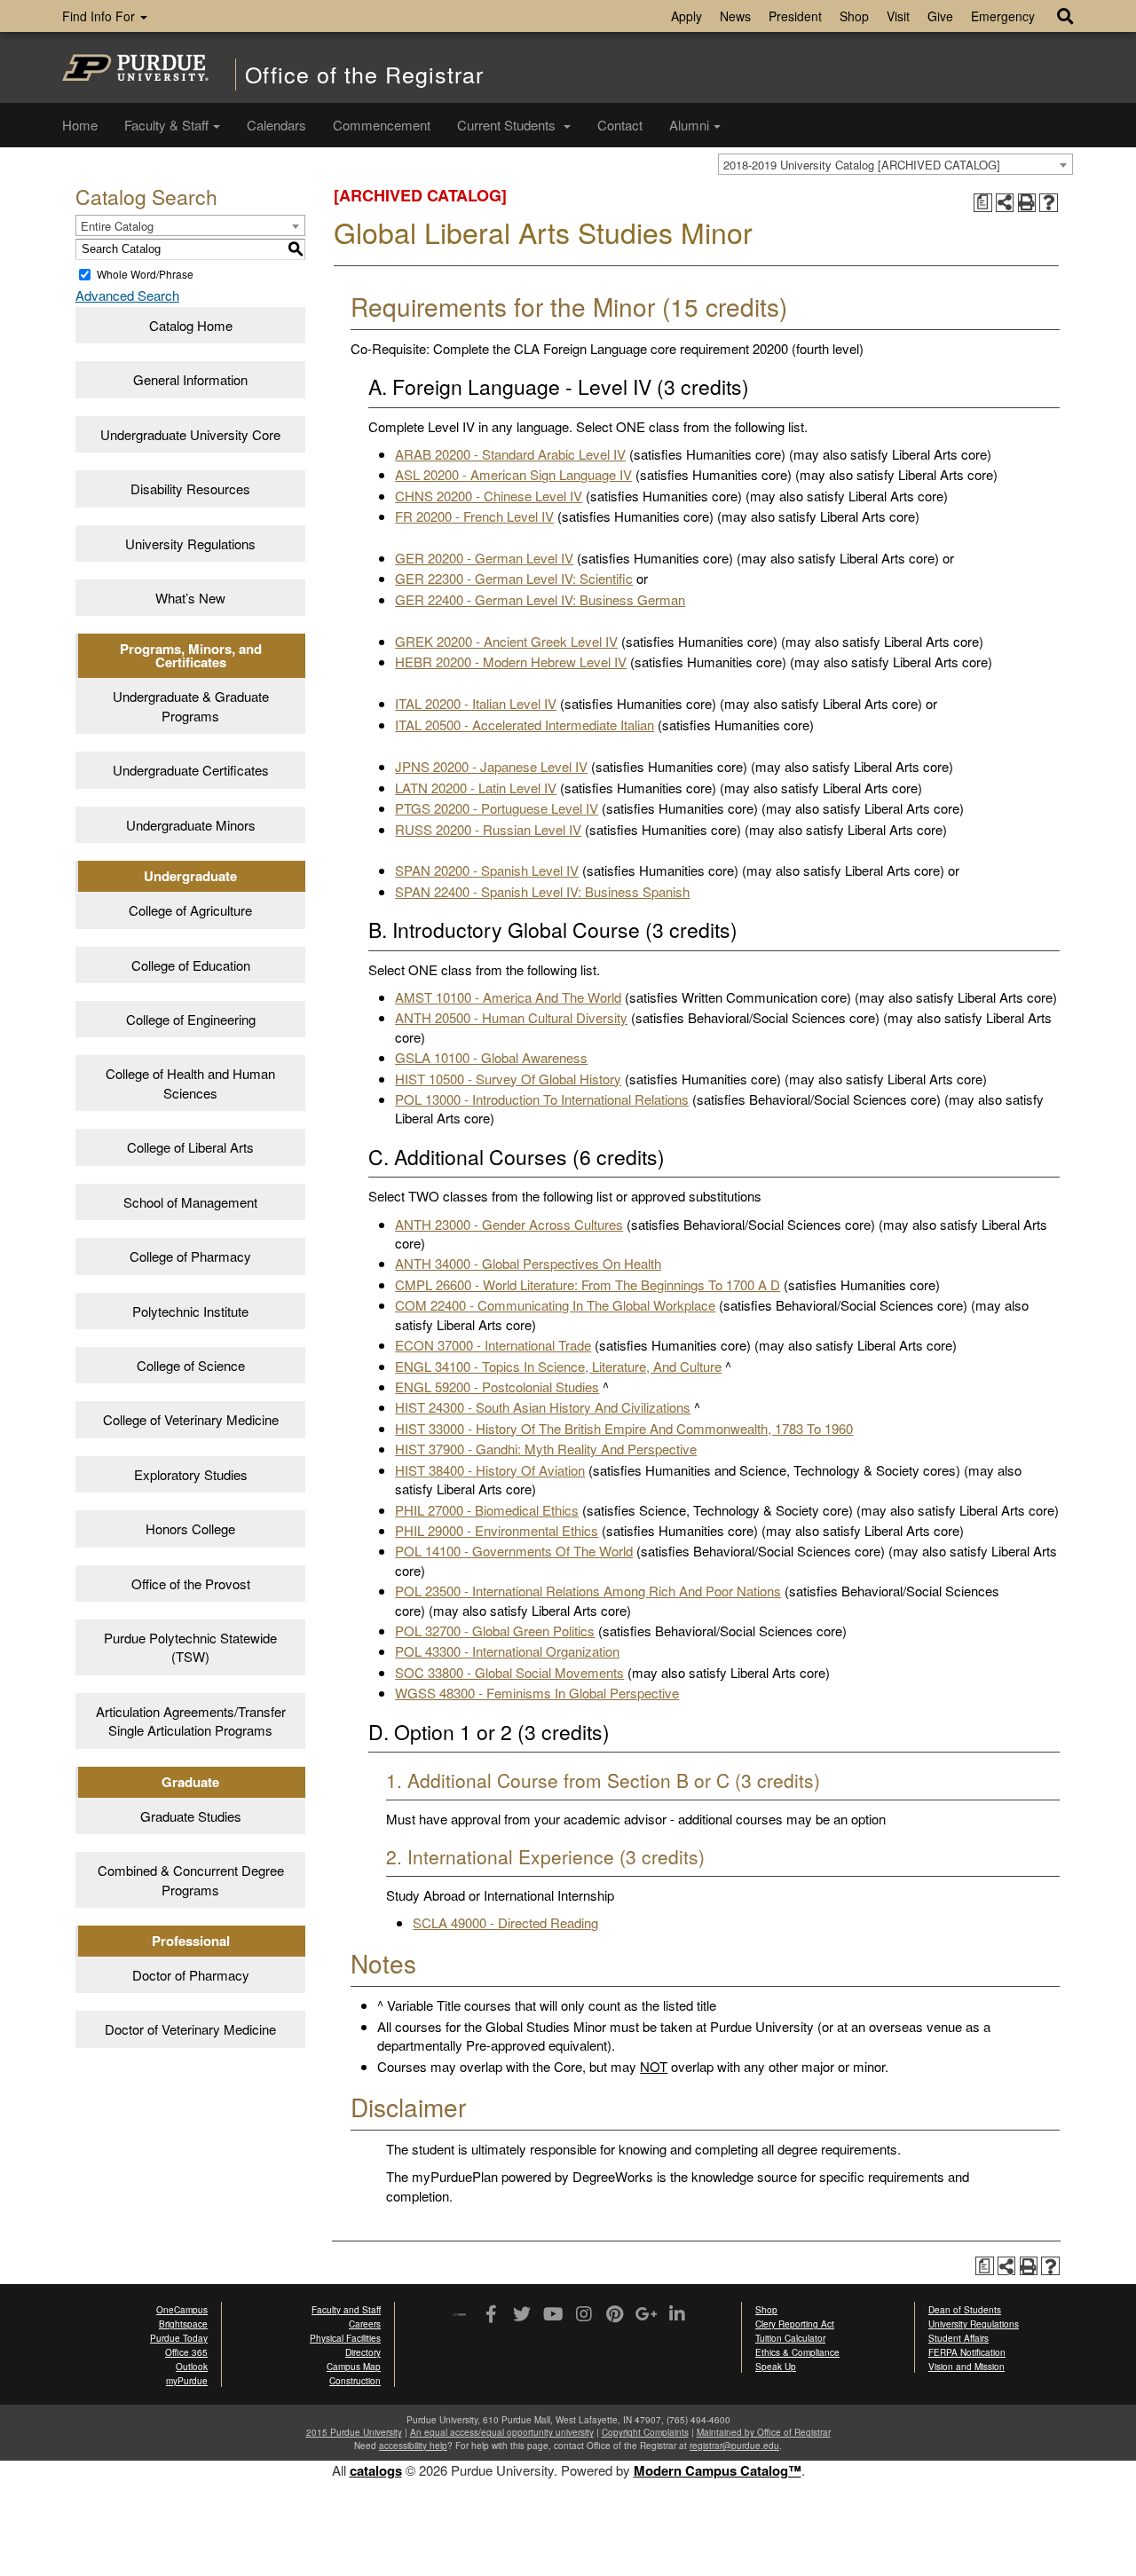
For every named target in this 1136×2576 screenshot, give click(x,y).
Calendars (276, 125)
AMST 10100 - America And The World (508, 997)
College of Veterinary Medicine (191, 1419)
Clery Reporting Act (795, 2324)
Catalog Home (191, 325)
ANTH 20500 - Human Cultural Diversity (511, 1017)
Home (80, 125)
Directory (363, 2352)
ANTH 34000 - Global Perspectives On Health (528, 1263)
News (735, 16)
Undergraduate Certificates (191, 770)
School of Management (190, 1202)
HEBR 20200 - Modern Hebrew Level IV (511, 662)
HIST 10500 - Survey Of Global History (508, 1079)
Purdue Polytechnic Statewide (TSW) (190, 1647)
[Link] (490, 2315)
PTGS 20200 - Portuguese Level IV (497, 808)
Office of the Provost (191, 1583)
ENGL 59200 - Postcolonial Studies (497, 1386)
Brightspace (183, 2324)
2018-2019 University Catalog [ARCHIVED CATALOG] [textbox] (862, 165)
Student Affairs (958, 2338)
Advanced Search (127, 295)
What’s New (190, 598)
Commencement (382, 125)
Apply (686, 16)
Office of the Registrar (364, 74)
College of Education (191, 965)
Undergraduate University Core (190, 434)
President (795, 16)
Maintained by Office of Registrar (764, 2432)
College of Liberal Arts (190, 1147)
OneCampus (182, 2310)
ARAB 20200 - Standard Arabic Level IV (510, 454)
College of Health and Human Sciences (190, 1083)
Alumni (689, 125)
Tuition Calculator (790, 2338)
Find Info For (100, 16)
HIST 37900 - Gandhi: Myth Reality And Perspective (546, 1449)
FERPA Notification (967, 2352)
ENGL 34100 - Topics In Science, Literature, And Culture (558, 1366)
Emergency (1003, 16)
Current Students (508, 125)
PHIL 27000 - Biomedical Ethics (487, 1510)
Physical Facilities (345, 2338)
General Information (190, 379)
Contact (620, 125)
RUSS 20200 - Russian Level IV (488, 829)
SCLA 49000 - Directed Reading (505, 1922)
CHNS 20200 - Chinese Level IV (489, 496)
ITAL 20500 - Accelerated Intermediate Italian (525, 725)
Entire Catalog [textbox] (117, 226)
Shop (854, 16)
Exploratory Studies (191, 1474)
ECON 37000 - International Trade (493, 1345)
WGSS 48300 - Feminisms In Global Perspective (537, 1693)
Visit (898, 16)
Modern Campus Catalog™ (718, 2470)
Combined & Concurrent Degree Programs (191, 1879)
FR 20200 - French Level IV (474, 516)
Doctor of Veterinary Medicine (190, 2029)
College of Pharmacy (190, 1256)
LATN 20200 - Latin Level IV (476, 788)
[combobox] (895, 164)
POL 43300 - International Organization (507, 1651)
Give (940, 16)
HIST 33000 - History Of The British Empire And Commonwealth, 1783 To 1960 (624, 1428)
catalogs (376, 2470)
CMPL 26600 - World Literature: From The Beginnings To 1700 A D (588, 1284)
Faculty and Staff (346, 2310)
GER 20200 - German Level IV (484, 558)
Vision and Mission (966, 2367)
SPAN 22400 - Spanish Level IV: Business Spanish (542, 891)
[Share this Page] (1005, 203)
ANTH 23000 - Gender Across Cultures (509, 1224)
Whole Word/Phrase (145, 274)
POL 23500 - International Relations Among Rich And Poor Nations (588, 1591)
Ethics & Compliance (797, 2352)
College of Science (191, 1365)
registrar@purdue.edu (734, 2446)
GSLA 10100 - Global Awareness (491, 1057)
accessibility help (413, 2446)
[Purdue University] (135, 67)
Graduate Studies (191, 1816)
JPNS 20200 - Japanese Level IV (491, 766)
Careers (365, 2324)
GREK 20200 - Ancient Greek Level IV (506, 641)
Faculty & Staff (166, 125)
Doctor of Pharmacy (191, 1975)
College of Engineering (191, 1019)
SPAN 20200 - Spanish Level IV (487, 870)
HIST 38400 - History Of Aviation (490, 1470)
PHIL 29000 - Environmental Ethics (497, 1530)
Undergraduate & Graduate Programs (191, 705)
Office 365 (186, 2352)
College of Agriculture (190, 910)
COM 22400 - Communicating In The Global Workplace (555, 1305)
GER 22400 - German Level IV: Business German (540, 599)
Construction (355, 2381)
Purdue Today (179, 2338)
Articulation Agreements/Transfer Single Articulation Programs (191, 1721)
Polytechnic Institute (190, 1311)
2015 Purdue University (354, 2432)
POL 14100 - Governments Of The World (514, 1551)
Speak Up (776, 2367)
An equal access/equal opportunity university (502, 2432)
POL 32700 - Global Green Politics (495, 1631)
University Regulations (190, 544)
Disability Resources (190, 488)
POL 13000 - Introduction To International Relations (542, 1099)
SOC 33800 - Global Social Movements (509, 1672)
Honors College (190, 1528)
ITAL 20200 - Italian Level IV (476, 703)
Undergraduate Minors (191, 825)
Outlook (192, 2367)
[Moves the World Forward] (459, 2316)
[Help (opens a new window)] (1049, 203)
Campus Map (354, 2367)
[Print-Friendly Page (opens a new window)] (1027, 203)
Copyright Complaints (645, 2432)
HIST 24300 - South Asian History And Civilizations (543, 1407)
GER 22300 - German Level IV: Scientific (514, 578)
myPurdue (187, 2381)
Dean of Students (965, 2310)
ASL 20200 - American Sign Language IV (513, 474)
